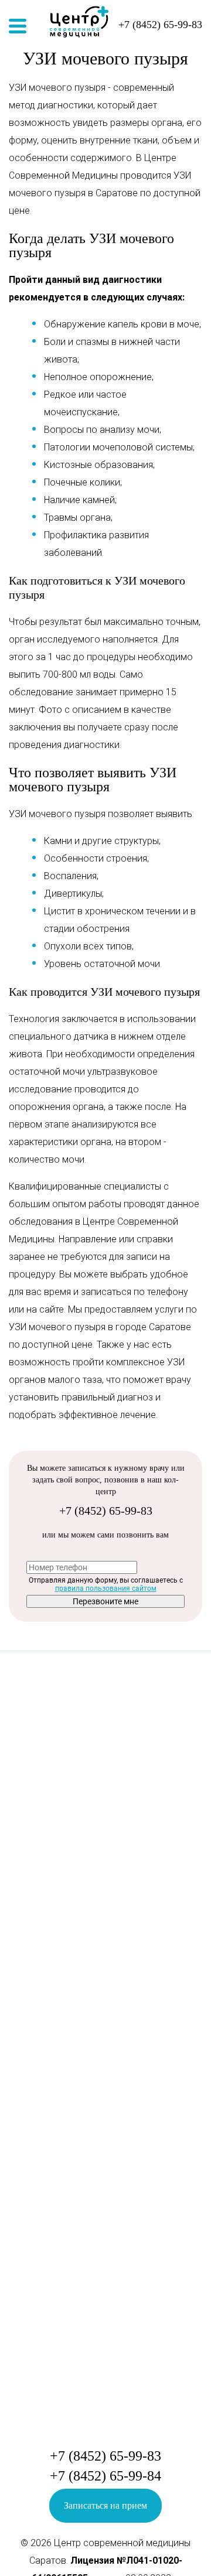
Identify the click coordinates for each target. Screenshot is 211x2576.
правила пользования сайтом (106, 1588)
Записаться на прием (105, 2505)
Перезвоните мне (105, 1601)
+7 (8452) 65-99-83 (106, 1511)
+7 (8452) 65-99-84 (105, 2476)
